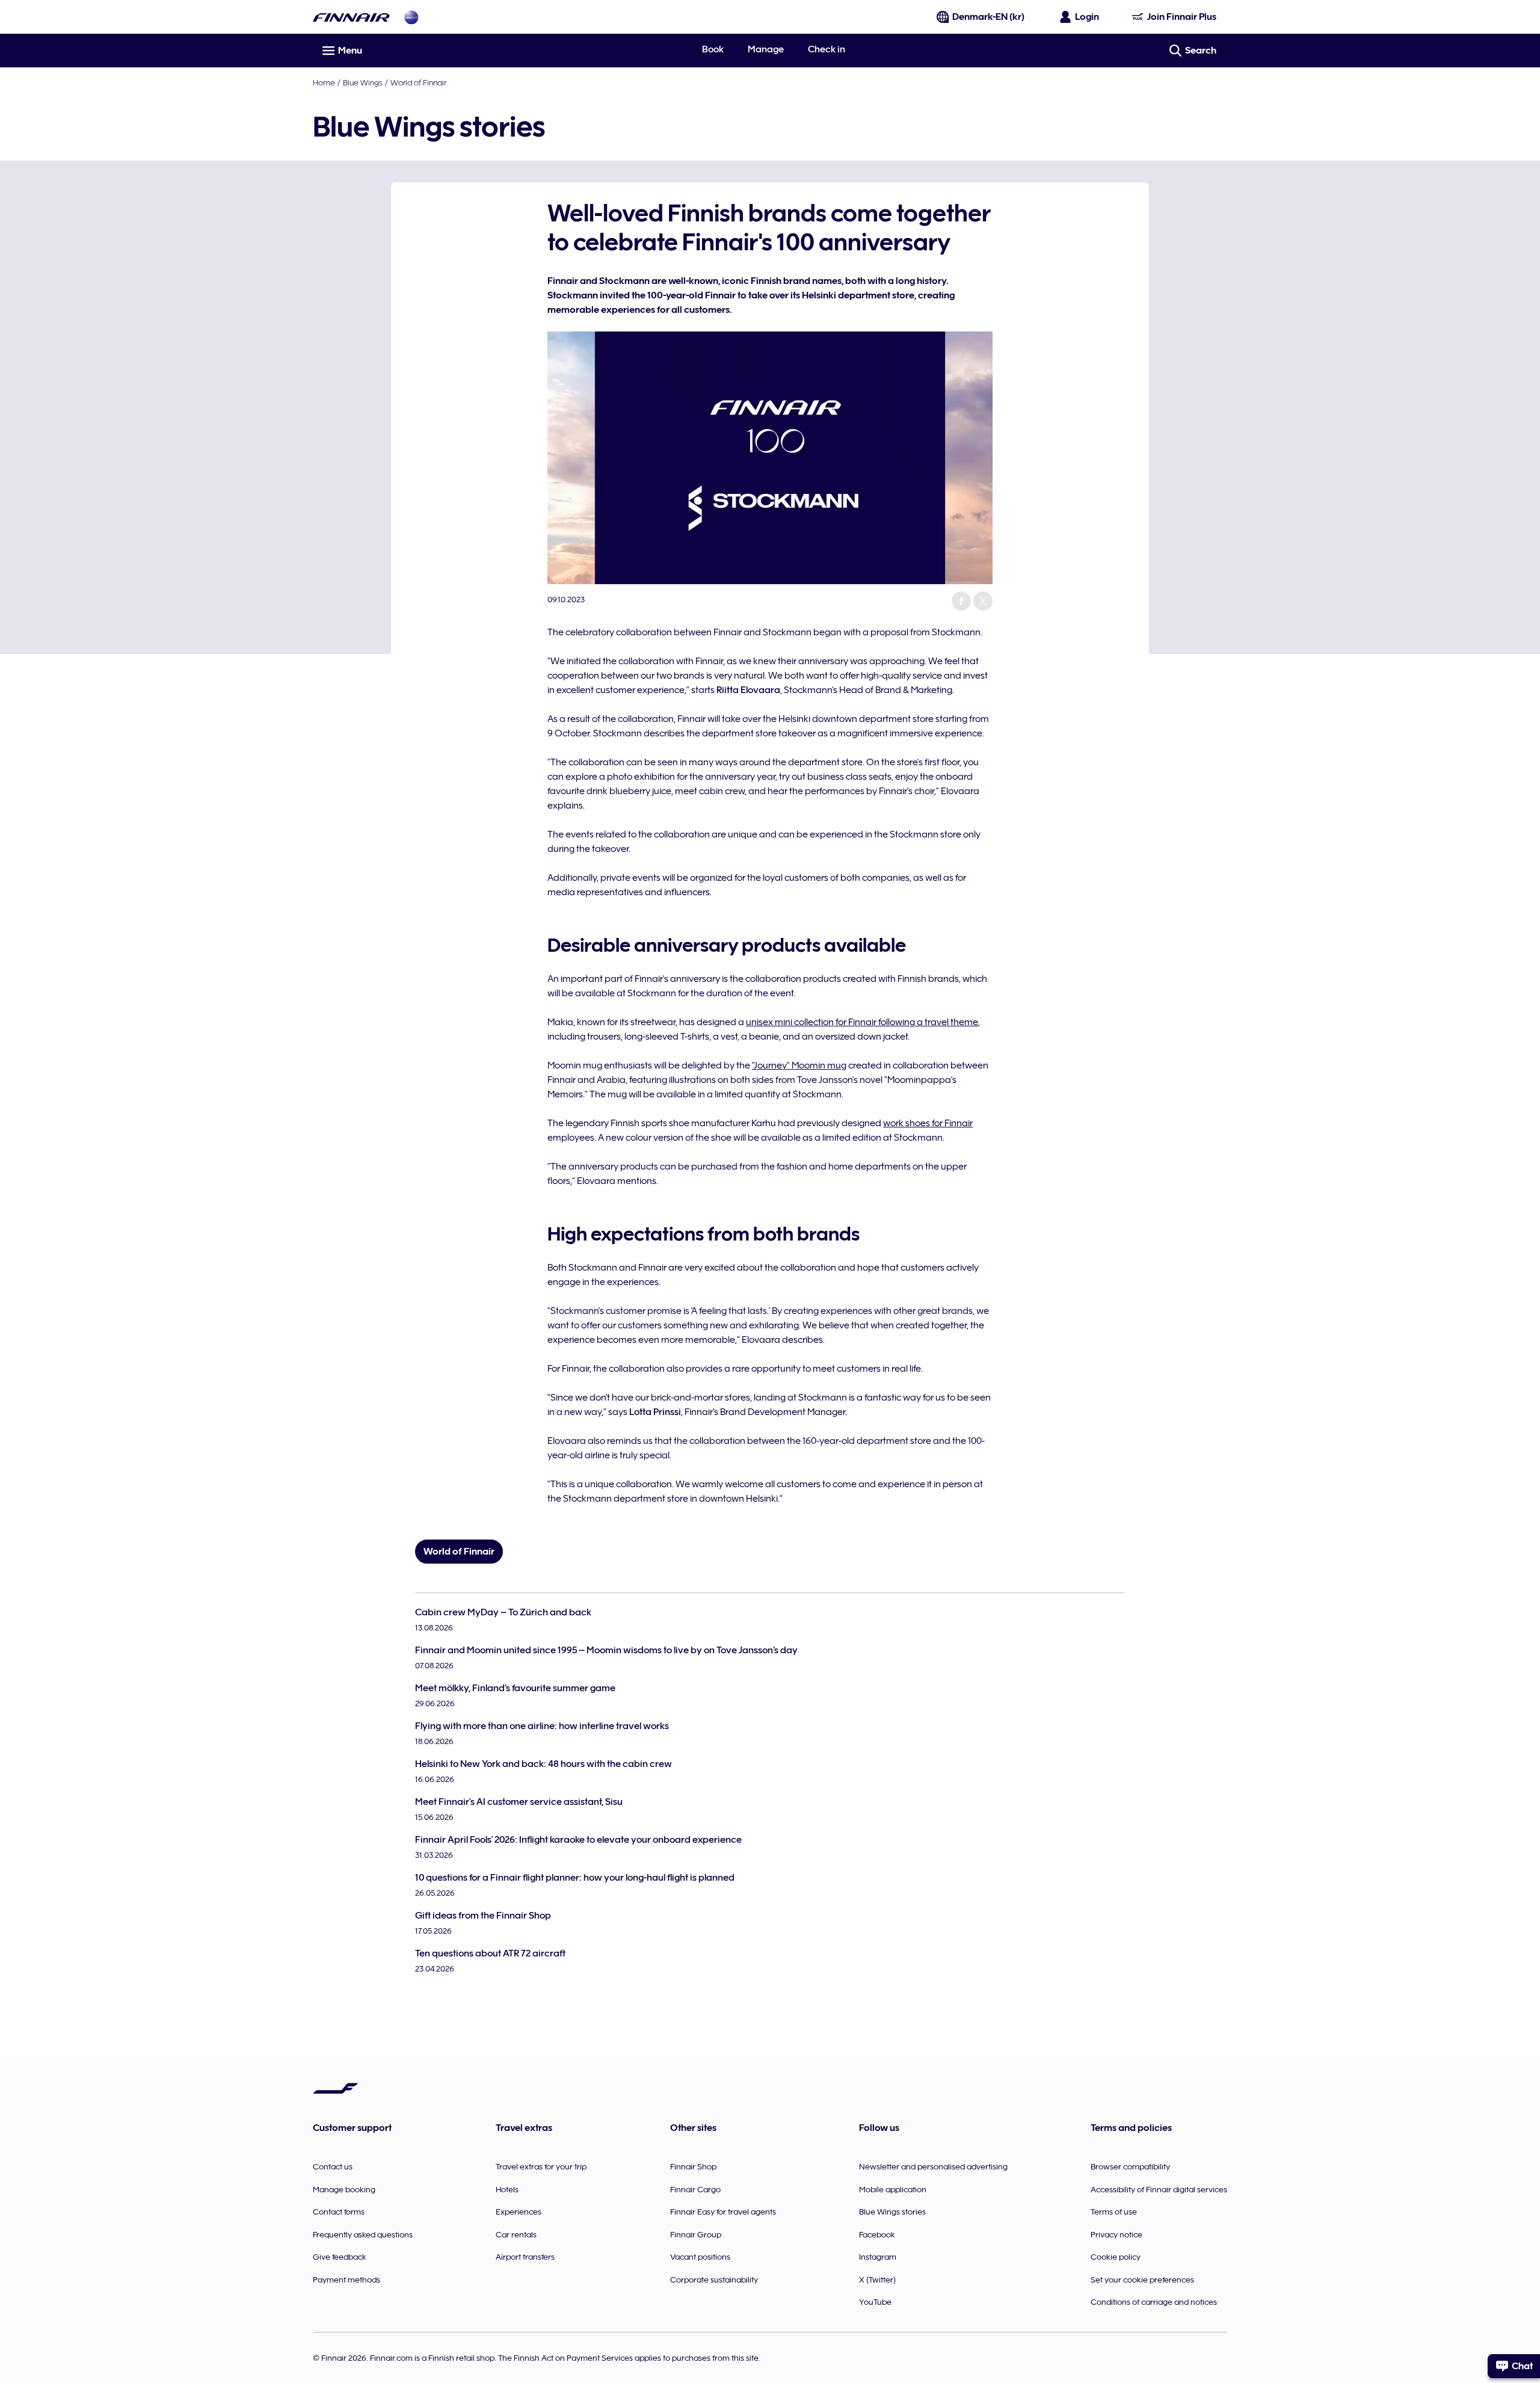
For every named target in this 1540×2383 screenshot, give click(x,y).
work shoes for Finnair (928, 1123)
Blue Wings (363, 82)
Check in (827, 49)
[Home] (351, 17)
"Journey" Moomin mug (799, 1065)
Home (324, 82)
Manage (766, 49)
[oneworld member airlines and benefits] (411, 17)
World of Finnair (418, 82)
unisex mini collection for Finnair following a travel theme (862, 1022)
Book (713, 49)
